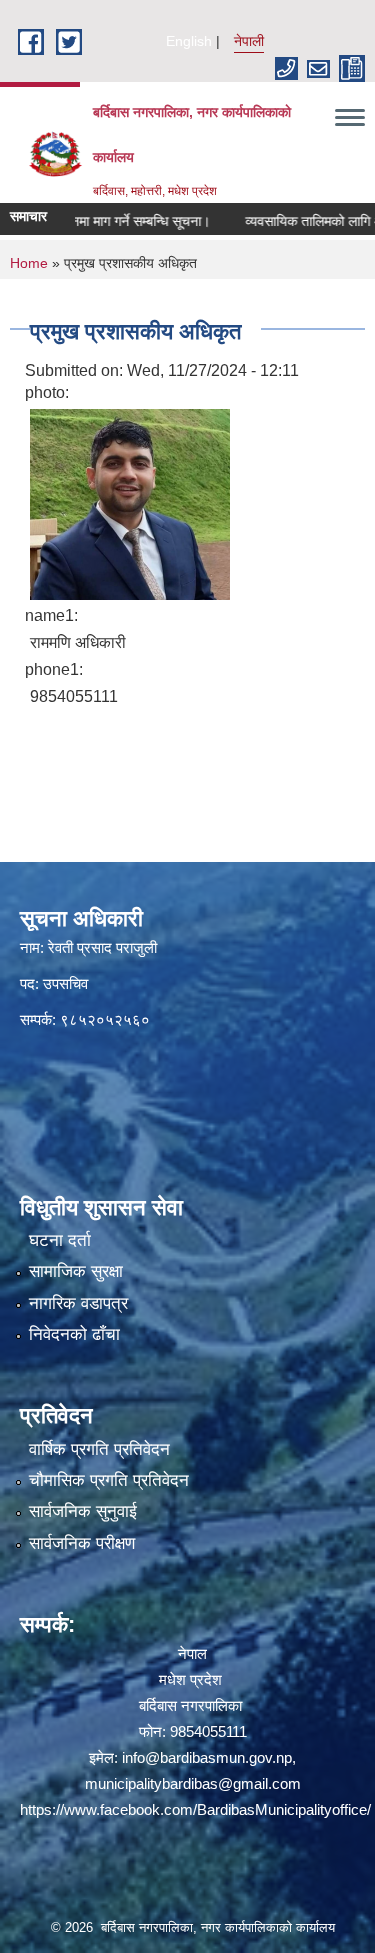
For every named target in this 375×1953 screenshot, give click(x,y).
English (189, 41)
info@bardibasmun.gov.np (207, 1757)
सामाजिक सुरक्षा (76, 1271)
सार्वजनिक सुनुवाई (83, 1511)
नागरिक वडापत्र (78, 1303)
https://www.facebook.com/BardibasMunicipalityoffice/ (195, 1809)
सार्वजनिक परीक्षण (82, 1543)
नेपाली (249, 41)
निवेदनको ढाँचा (74, 1334)
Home (29, 263)
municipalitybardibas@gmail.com (193, 1783)
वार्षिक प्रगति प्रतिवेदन (99, 1449)
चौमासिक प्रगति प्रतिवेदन (109, 1480)
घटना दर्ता (60, 1240)
